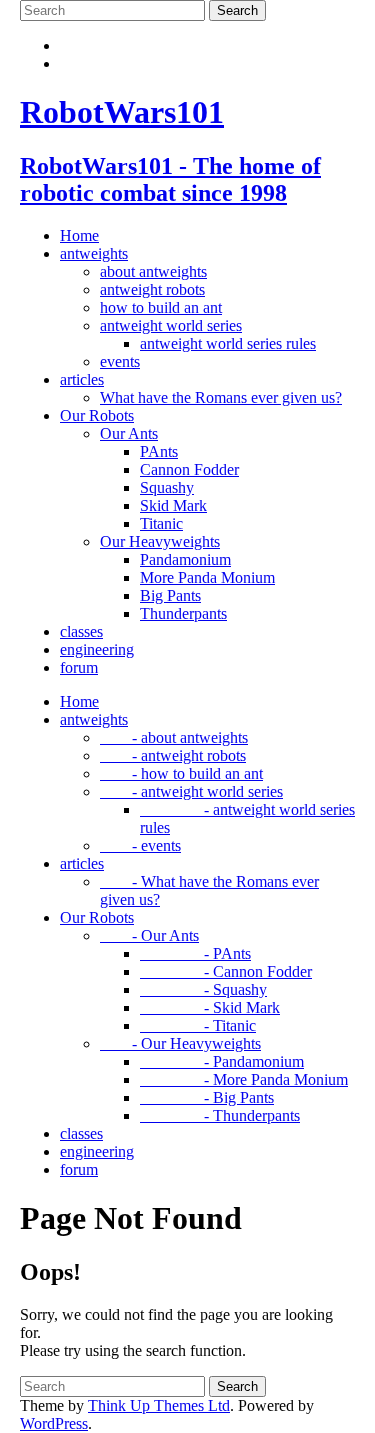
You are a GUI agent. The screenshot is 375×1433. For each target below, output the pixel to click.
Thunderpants (183, 613)
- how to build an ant (181, 773)
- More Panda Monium (244, 1079)
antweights (94, 253)
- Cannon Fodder (226, 971)
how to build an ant (161, 307)
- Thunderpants (220, 1115)
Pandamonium (185, 559)
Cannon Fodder (189, 469)
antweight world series (171, 325)
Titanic (161, 523)
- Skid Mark (210, 1007)
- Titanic (198, 1025)
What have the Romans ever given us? (221, 397)
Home (79, 235)
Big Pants (170, 595)
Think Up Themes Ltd (159, 1405)
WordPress (54, 1423)
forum (79, 667)
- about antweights (174, 737)
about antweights (153, 271)
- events (140, 845)
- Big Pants (207, 1097)
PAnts (159, 451)
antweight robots (152, 289)
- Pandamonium (222, 1061)
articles (82, 379)
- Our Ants (149, 935)
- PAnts (195, 953)
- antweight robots (173, 755)
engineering (97, 649)
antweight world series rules (228, 343)
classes (81, 631)
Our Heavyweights (160, 541)
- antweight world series (191, 791)
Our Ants (129, 433)
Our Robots (97, 415)
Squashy (167, 487)
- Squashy (203, 989)
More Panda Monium (207, 577)
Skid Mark (173, 505)
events (120, 361)
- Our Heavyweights (180, 1043)
